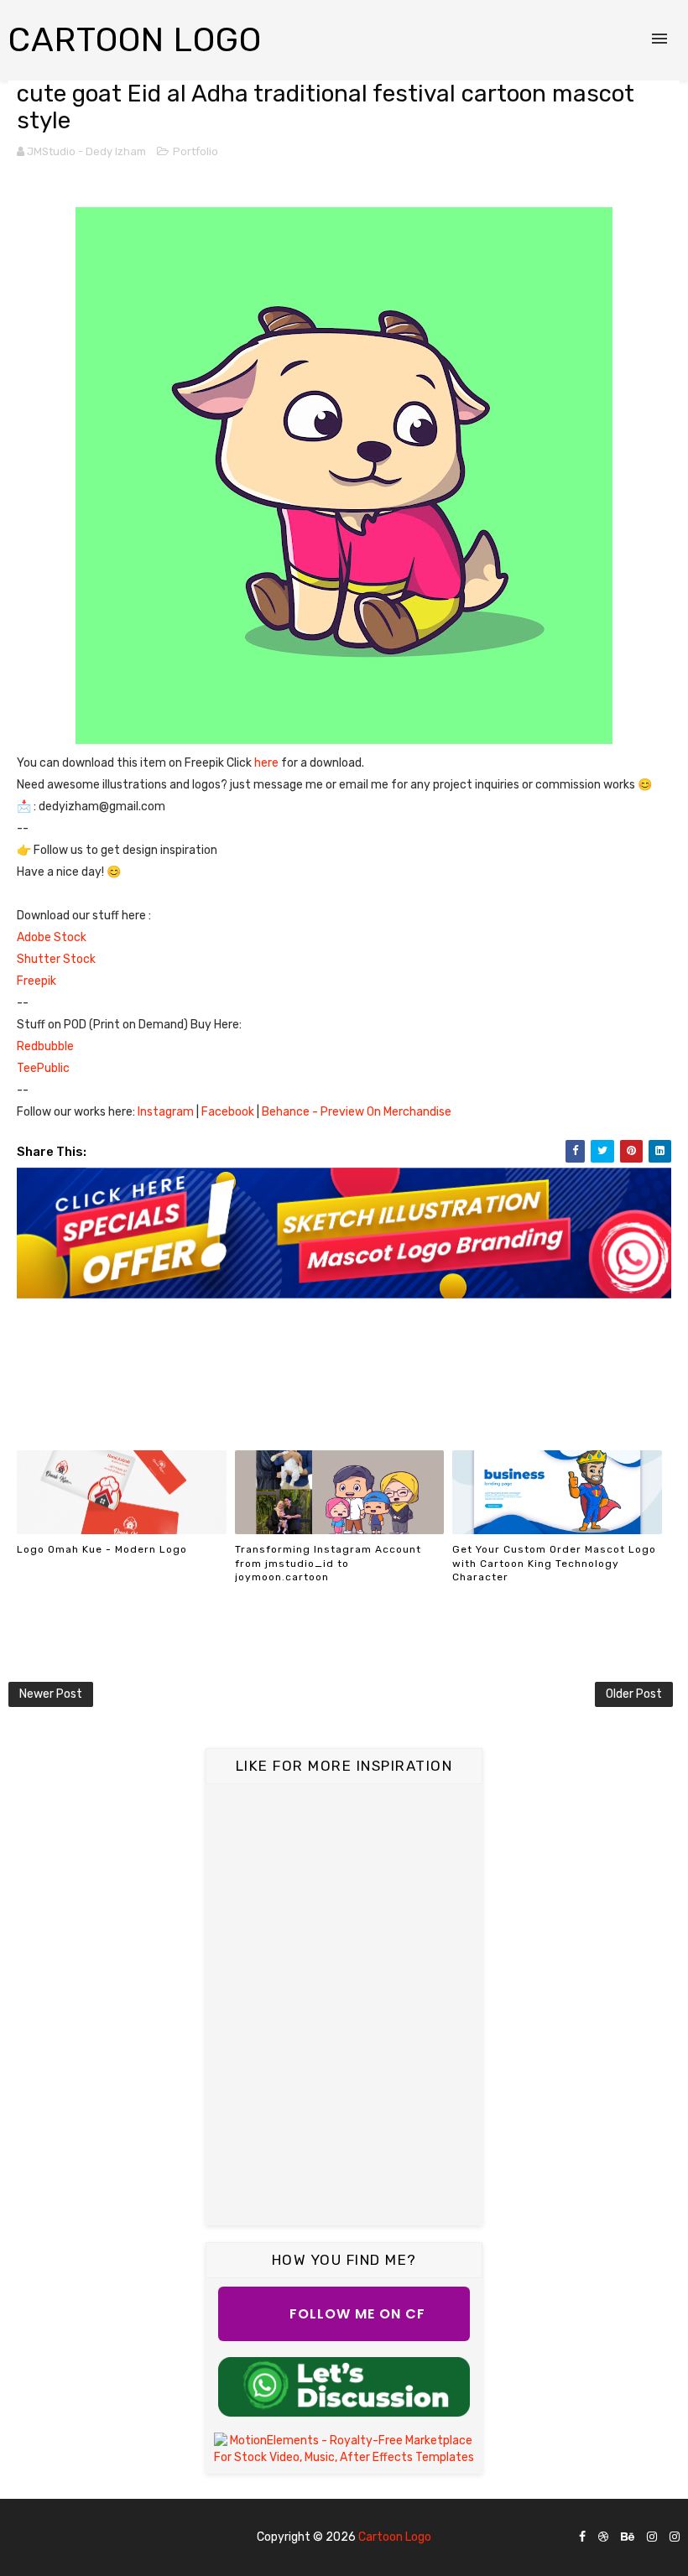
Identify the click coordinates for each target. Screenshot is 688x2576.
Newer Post (51, 1694)
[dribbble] (603, 2538)
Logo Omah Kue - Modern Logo (102, 1549)
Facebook (229, 1112)
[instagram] (652, 2538)
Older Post (634, 1694)
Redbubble (45, 1046)
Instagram (167, 1112)
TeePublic (43, 1068)
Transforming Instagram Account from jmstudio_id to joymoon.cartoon (328, 1564)
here (268, 763)
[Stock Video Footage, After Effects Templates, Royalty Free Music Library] (344, 2448)
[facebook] (582, 2538)
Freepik (39, 981)
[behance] (628, 2538)
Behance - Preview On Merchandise (357, 1112)
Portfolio (195, 151)
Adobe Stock (52, 937)
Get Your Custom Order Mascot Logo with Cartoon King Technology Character (554, 1564)
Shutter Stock (56, 959)
